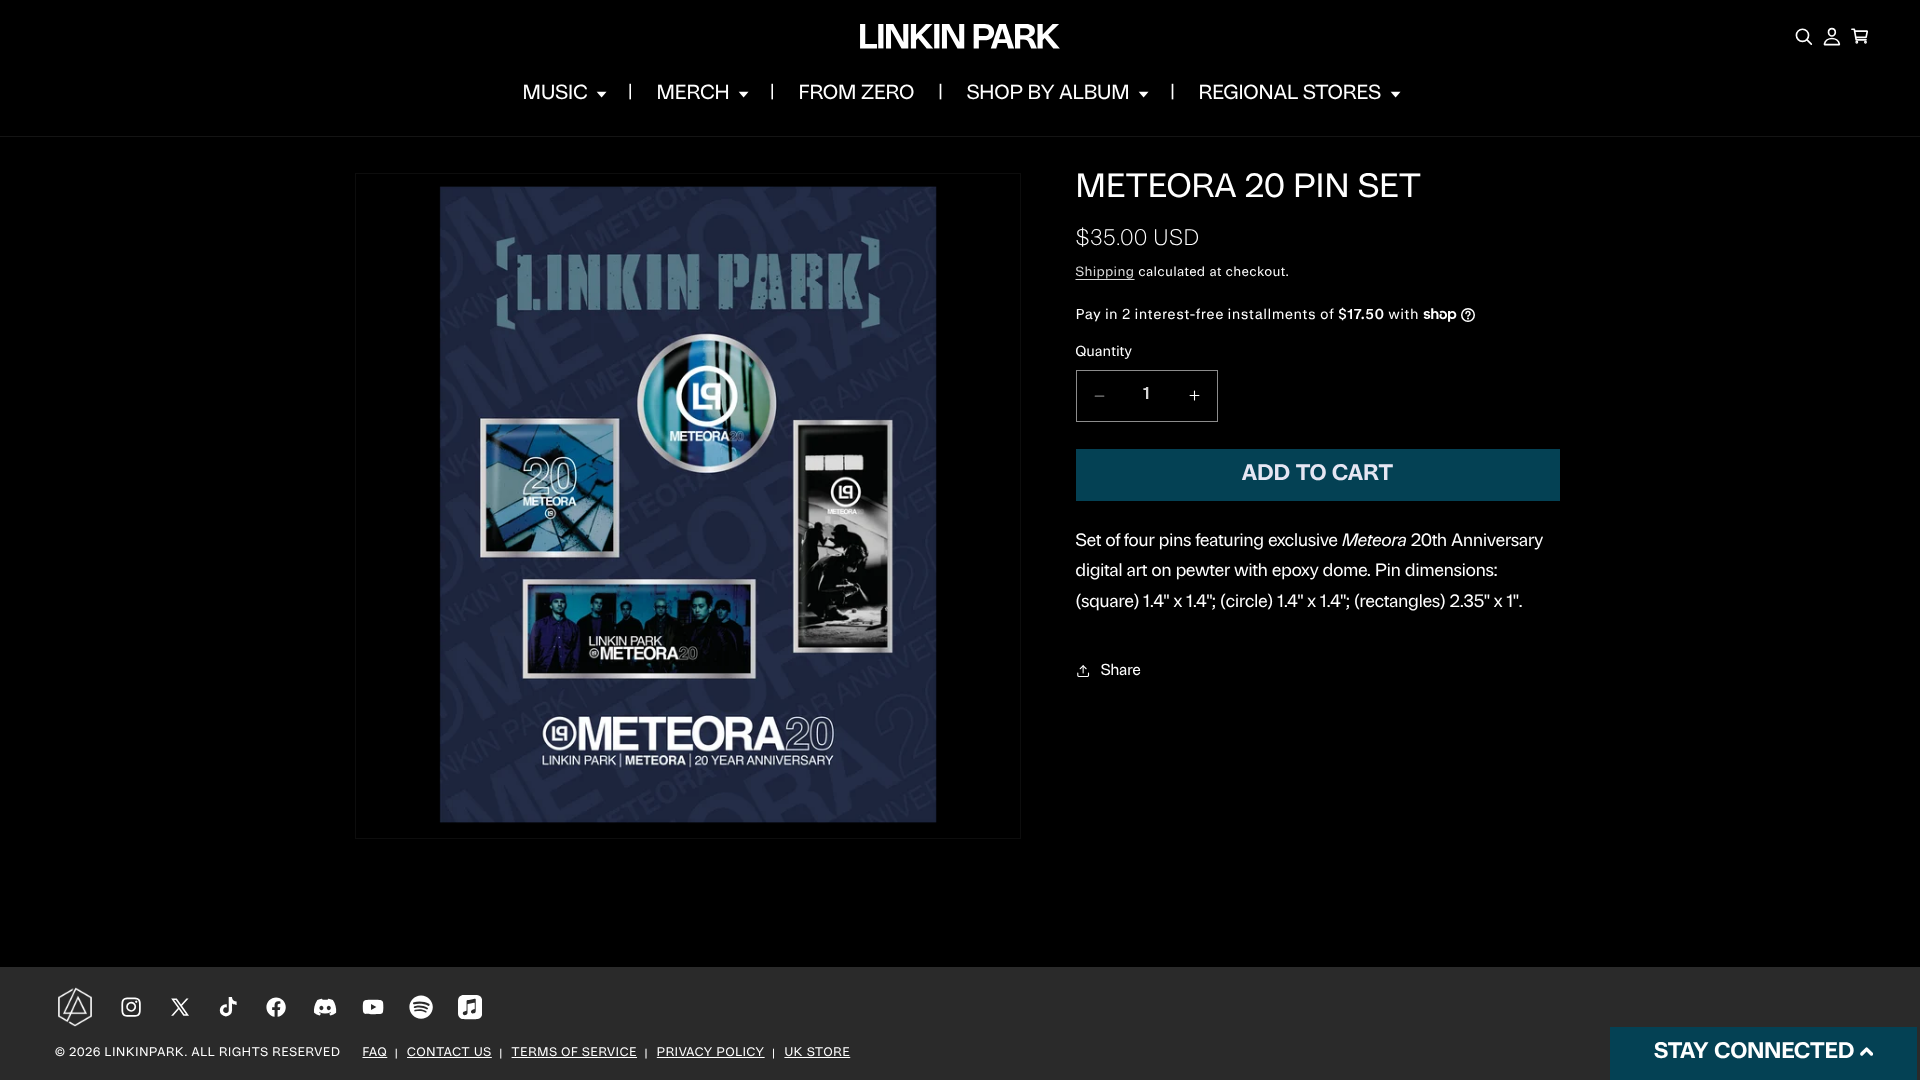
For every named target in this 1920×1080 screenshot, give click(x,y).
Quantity (1104, 352)
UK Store (817, 1054)
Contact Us (449, 1054)
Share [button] (1121, 671)
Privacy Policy (711, 1054)
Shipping (1105, 273)
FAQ (375, 1054)
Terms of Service (574, 1054)
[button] (563, 94)
